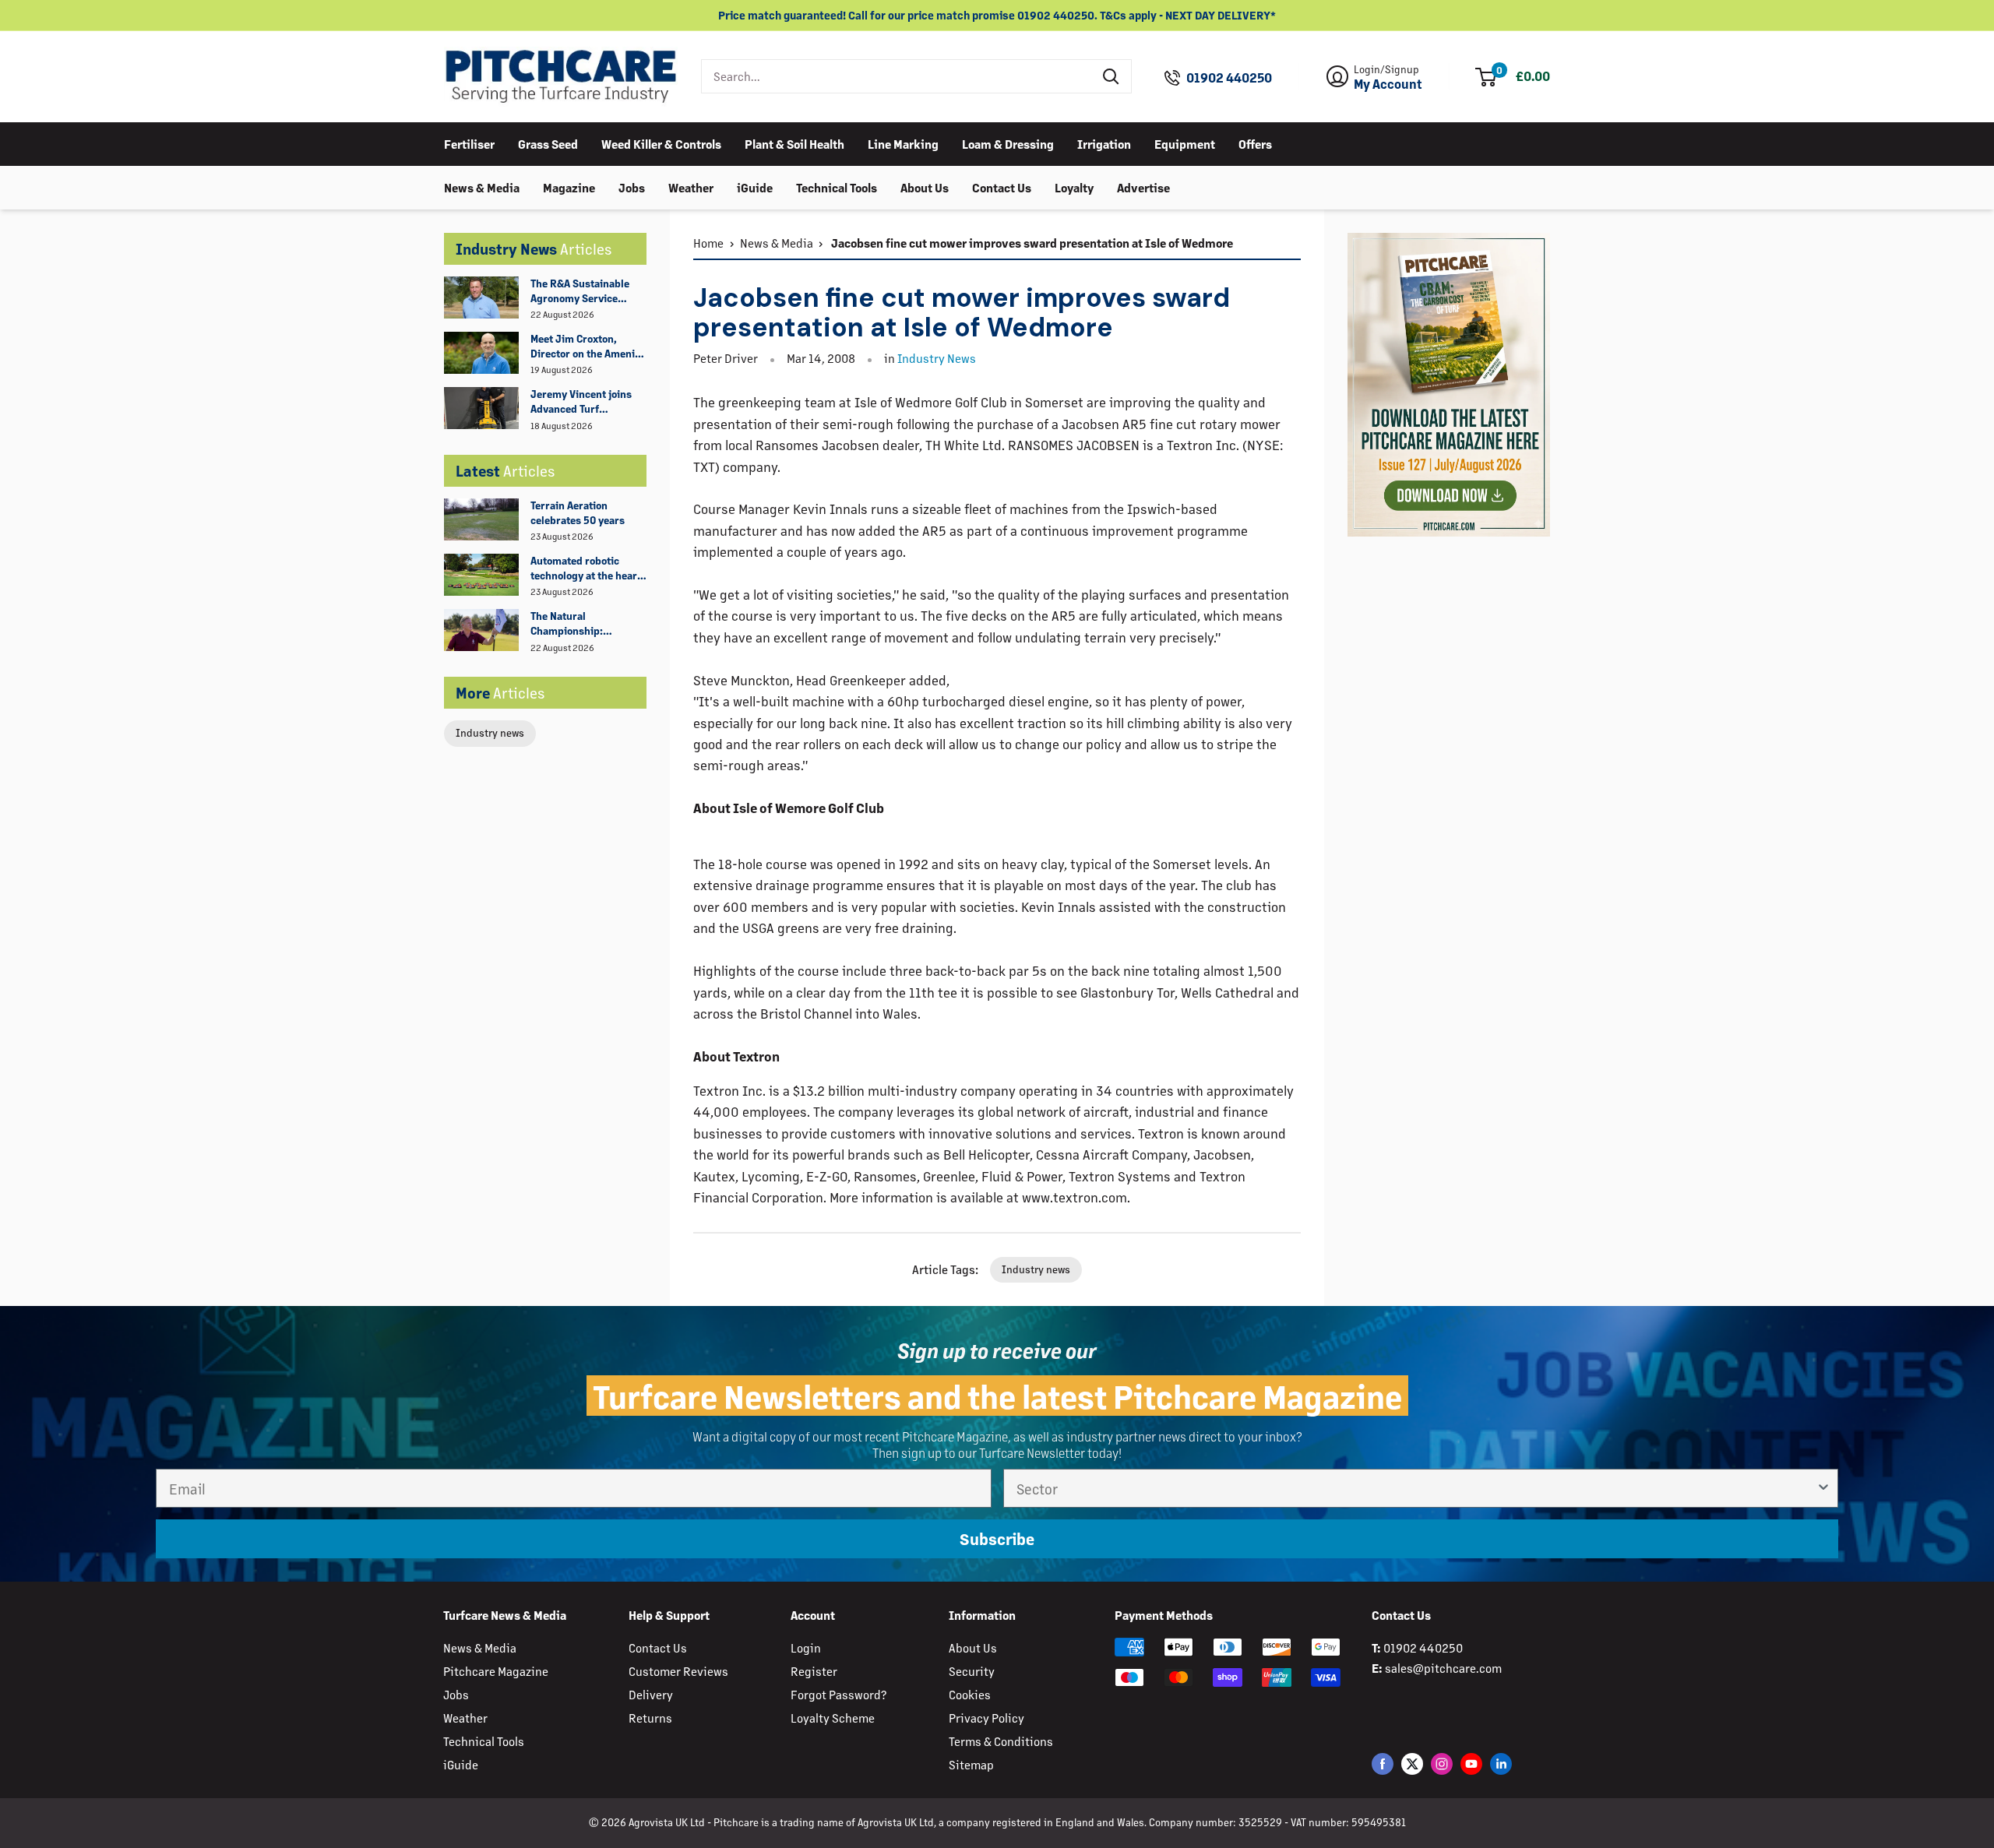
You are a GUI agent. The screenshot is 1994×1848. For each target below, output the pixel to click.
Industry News (937, 358)
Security (972, 1671)
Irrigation (1104, 143)
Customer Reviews (678, 1671)
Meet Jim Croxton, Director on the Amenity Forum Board (587, 347)
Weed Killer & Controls (661, 143)
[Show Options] (1823, 1488)
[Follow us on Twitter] (1412, 1764)
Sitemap (971, 1764)
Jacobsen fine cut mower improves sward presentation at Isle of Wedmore (1031, 243)
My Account (1388, 84)
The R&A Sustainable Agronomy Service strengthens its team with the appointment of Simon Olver (588, 291)
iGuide (755, 187)
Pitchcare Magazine (496, 1671)
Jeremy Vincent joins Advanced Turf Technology (581, 402)
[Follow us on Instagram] (1442, 1764)
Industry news (490, 732)
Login (806, 1647)
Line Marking (903, 143)
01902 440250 (1229, 78)
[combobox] (897, 76)
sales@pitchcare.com (1443, 1668)
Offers (1255, 143)
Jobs (632, 187)
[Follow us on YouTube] (1471, 1764)
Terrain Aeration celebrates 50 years (578, 512)
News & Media (482, 187)
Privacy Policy (986, 1718)
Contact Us (1002, 187)
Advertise (1143, 187)
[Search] (1111, 76)
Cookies (970, 1694)
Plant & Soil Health (794, 143)
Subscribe (997, 1539)
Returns (650, 1718)
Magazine (569, 187)
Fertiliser (469, 143)
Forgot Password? (838, 1694)
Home (708, 243)
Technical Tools (837, 187)
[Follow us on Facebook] (1383, 1764)
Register (814, 1671)
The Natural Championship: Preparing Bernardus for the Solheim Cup (581, 624)
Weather (691, 187)
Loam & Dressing (1008, 143)
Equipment (1185, 143)
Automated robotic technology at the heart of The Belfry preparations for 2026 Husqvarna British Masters (586, 568)
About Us (925, 187)
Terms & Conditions (1001, 1741)
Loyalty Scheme (833, 1718)
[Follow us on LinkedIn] (1501, 1764)
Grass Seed (548, 143)
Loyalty (1074, 187)
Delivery (651, 1694)
